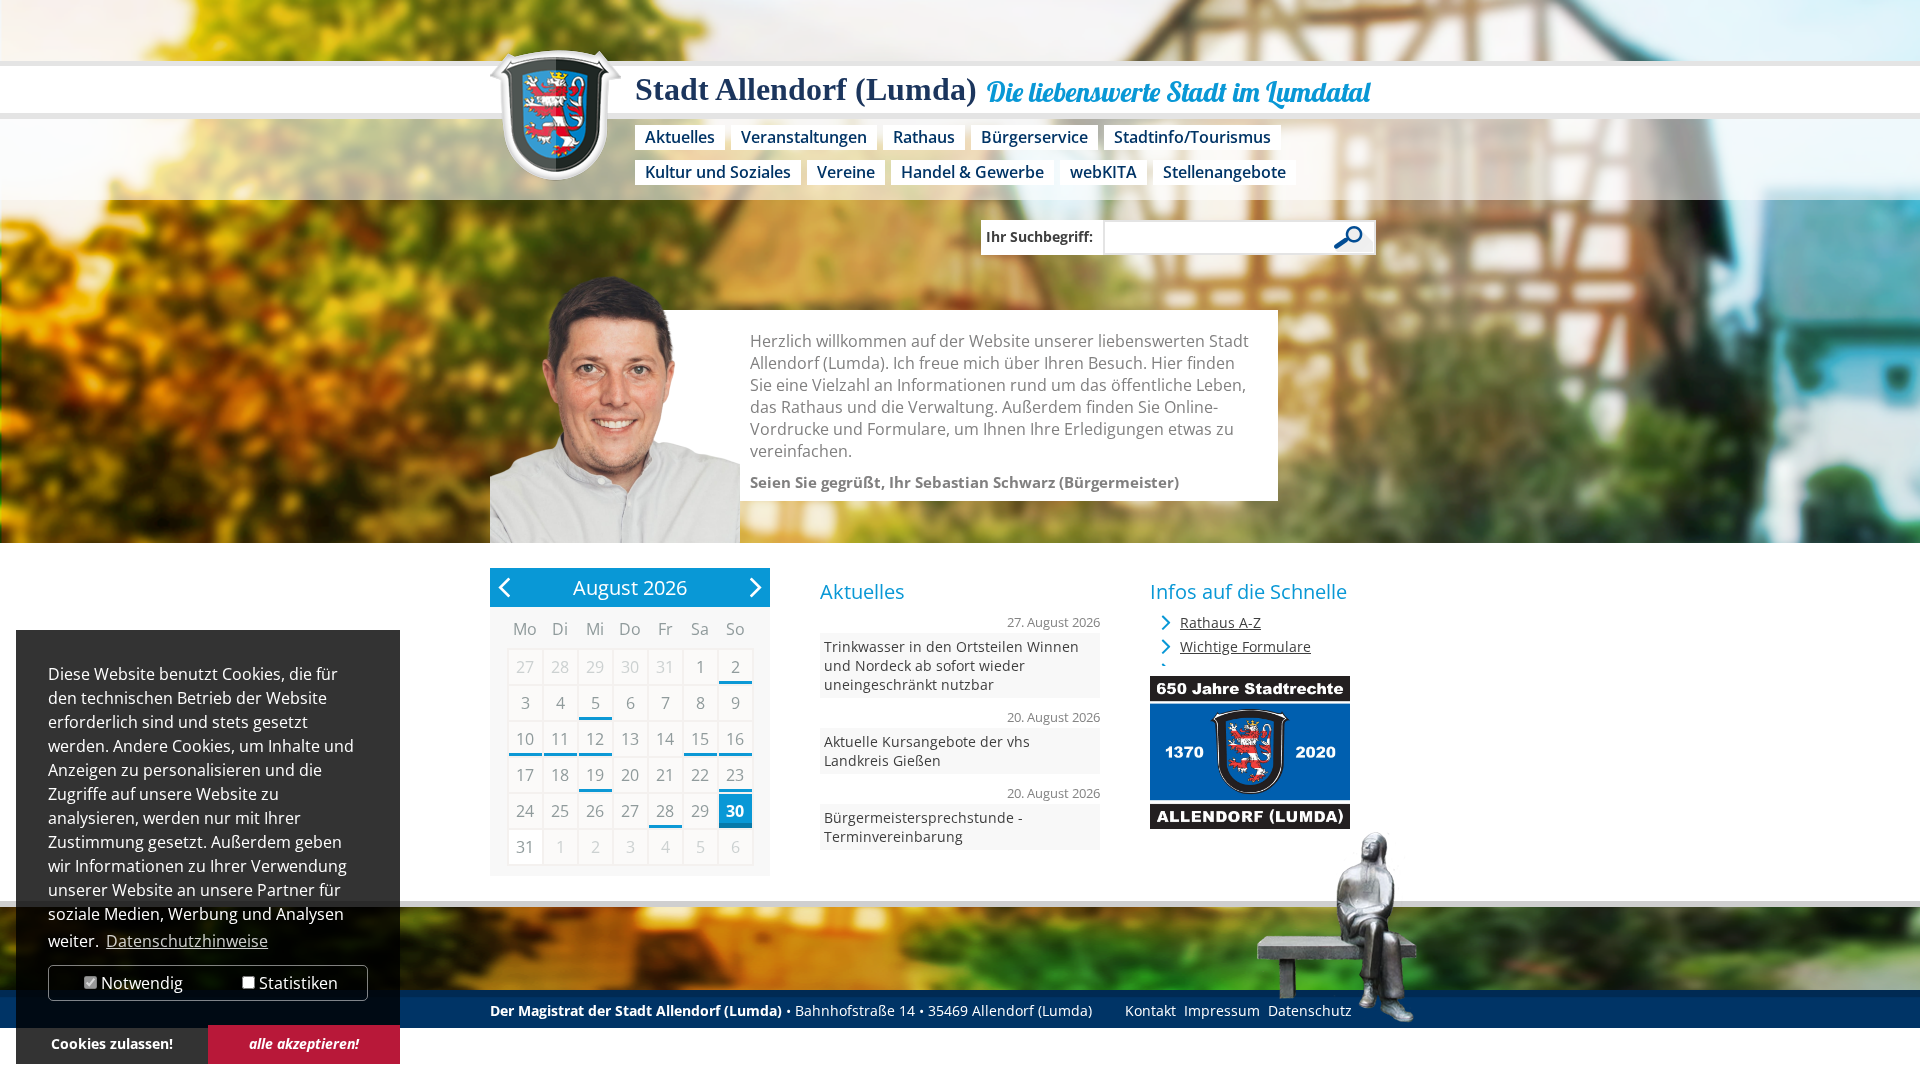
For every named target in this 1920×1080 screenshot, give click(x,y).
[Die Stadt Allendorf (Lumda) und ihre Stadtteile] (1250, 823)
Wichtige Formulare (1245, 646)
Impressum (1222, 1010)
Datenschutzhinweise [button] (187, 941)
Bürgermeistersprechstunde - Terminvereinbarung (923, 827)
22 (700, 775)
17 (525, 775)
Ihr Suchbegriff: (1039, 236)
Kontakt (1150, 1010)
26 (595, 811)
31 (525, 847)
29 (700, 811)
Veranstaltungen (804, 137)
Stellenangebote (1224, 172)
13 (630, 739)
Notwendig (140, 983)
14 (665, 739)
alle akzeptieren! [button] (304, 1043)
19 (595, 775)
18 (560, 775)
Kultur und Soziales (718, 172)
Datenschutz (1310, 1010)
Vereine (846, 172)
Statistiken (296, 983)
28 (665, 811)
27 (630, 811)
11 (560, 739)
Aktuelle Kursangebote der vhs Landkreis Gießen (927, 751)
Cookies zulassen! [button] (112, 1043)
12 (595, 739)
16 (735, 739)
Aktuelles (680, 137)
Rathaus (924, 137)
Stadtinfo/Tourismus (1192, 137)
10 (525, 739)
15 (700, 739)
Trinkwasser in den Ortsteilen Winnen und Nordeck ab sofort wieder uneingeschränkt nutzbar (951, 665)
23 (735, 775)
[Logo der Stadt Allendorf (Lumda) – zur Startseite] (555, 125)
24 (525, 811)
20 (630, 775)
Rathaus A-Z (1220, 622)
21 (665, 775)
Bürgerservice (1034, 137)
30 (735, 811)
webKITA (1103, 172)
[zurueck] (505, 587)
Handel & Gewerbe (972, 172)
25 (560, 811)
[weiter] (755, 587)
